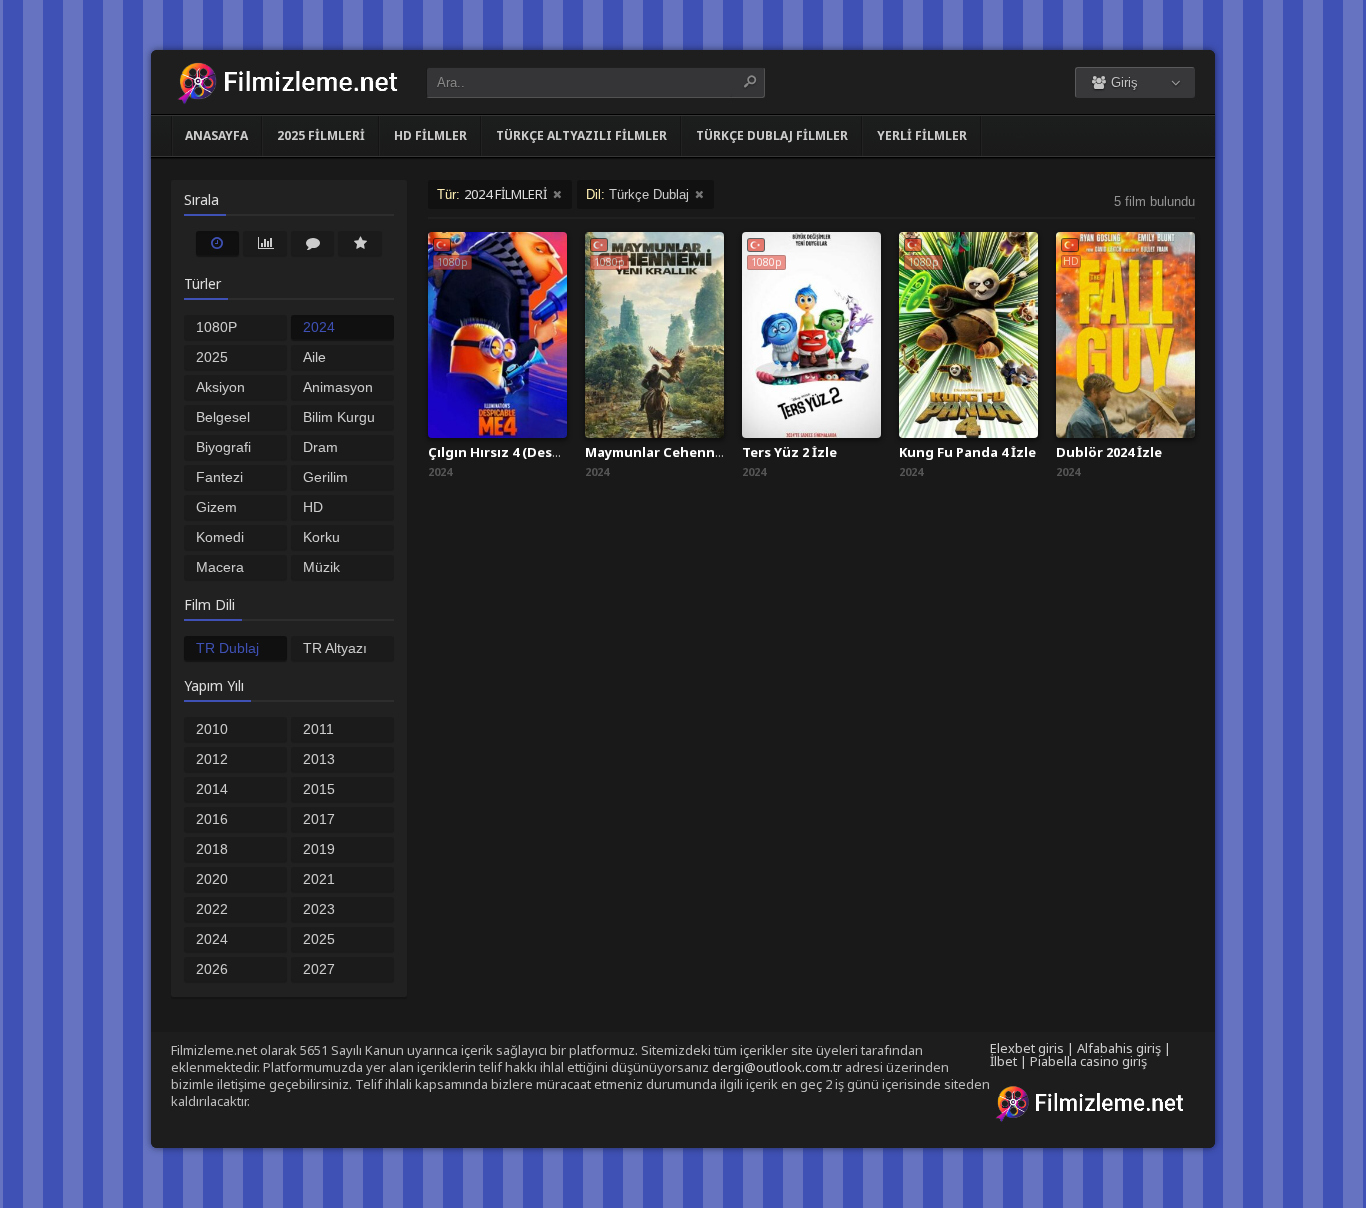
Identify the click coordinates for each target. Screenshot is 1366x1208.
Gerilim (325, 477)
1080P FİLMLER (226, 329)
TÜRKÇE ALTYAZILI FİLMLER (581, 135)
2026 (212, 969)
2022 (212, 909)
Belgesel (223, 417)
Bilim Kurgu (339, 417)
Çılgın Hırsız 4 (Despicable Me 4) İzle (547, 452)
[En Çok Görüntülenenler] (265, 243)
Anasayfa (216, 135)
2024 (212, 939)
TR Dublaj (227, 648)
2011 (318, 729)
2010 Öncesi (218, 731)
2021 (319, 879)
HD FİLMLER (430, 135)
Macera (220, 567)
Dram (320, 447)
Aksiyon (220, 387)
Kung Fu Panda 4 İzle (967, 452)
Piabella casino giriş (1088, 1061)
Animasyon (338, 387)
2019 (319, 849)
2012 (212, 759)
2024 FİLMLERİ (335, 329)
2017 (319, 819)
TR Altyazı (335, 648)
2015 (319, 789)
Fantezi (219, 477)
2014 (212, 789)
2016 (212, 819)
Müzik (321, 567)
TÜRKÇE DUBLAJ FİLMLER (772, 135)
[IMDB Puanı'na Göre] (360, 243)
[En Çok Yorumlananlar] (313, 243)
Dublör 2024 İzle (1109, 452)
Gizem (216, 507)
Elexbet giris (1027, 1048)
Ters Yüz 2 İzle (789, 452)
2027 (319, 969)
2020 (212, 879)
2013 (319, 759)
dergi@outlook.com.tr (777, 1067)
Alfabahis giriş (1119, 1048)
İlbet (1003, 1061)
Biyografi (223, 447)
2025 (319, 939)
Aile (314, 357)
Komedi (220, 537)
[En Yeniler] (218, 243)
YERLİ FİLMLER (922, 135)
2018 (212, 849)
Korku (321, 537)
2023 (319, 909)
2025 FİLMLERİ (321, 135)
